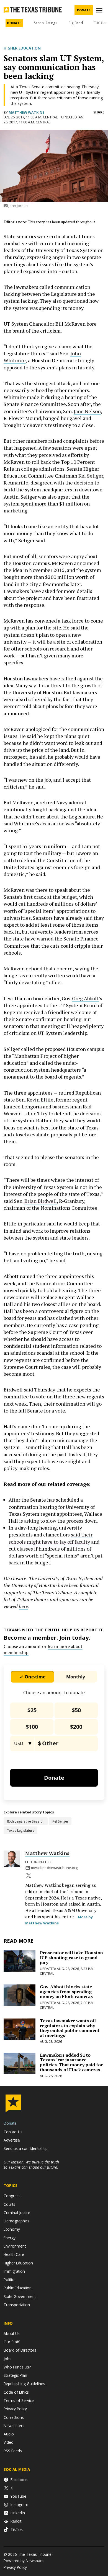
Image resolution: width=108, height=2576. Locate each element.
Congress (12, 2196)
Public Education (18, 2288)
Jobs (7, 2359)
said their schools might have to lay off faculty (51, 1538)
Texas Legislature (21, 1830)
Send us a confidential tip (26, 2148)
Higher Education (22, 48)
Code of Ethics (16, 2392)
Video (9, 2442)
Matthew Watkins (26, 112)
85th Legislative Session (26, 1821)
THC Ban (101, 23)
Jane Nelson (87, 411)
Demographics (16, 2221)
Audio (9, 2434)
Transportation (17, 2305)
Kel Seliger (91, 476)
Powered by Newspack (24, 2561)
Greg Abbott (85, 998)
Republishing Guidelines (24, 2384)
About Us (12, 2333)
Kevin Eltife (40, 1100)
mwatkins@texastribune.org (54, 1868)
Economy (12, 2229)
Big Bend (76, 23)
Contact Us (13, 2132)
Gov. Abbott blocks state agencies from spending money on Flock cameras (66, 1991)
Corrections (14, 2417)
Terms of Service (19, 2400)
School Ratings (46, 23)
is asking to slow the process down (58, 1521)
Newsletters (14, 2426)
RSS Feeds (13, 2451)
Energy (10, 2238)
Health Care (14, 2254)
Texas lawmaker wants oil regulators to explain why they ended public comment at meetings (70, 2028)
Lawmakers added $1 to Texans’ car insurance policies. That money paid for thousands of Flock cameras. (71, 2062)
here (23, 1606)
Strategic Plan (15, 2375)
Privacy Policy (15, 2409)
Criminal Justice (17, 2213)
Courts (9, 2204)
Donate (84, 10)
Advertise (12, 2140)
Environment (15, 2246)
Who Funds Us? (17, 2367)
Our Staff (11, 2342)
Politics (10, 2280)
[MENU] (100, 10)
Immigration (14, 2271)
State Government (20, 2296)
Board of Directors (20, 2350)
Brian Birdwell (41, 1201)
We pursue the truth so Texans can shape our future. (31, 2165)
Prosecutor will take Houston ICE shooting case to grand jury (71, 1957)
